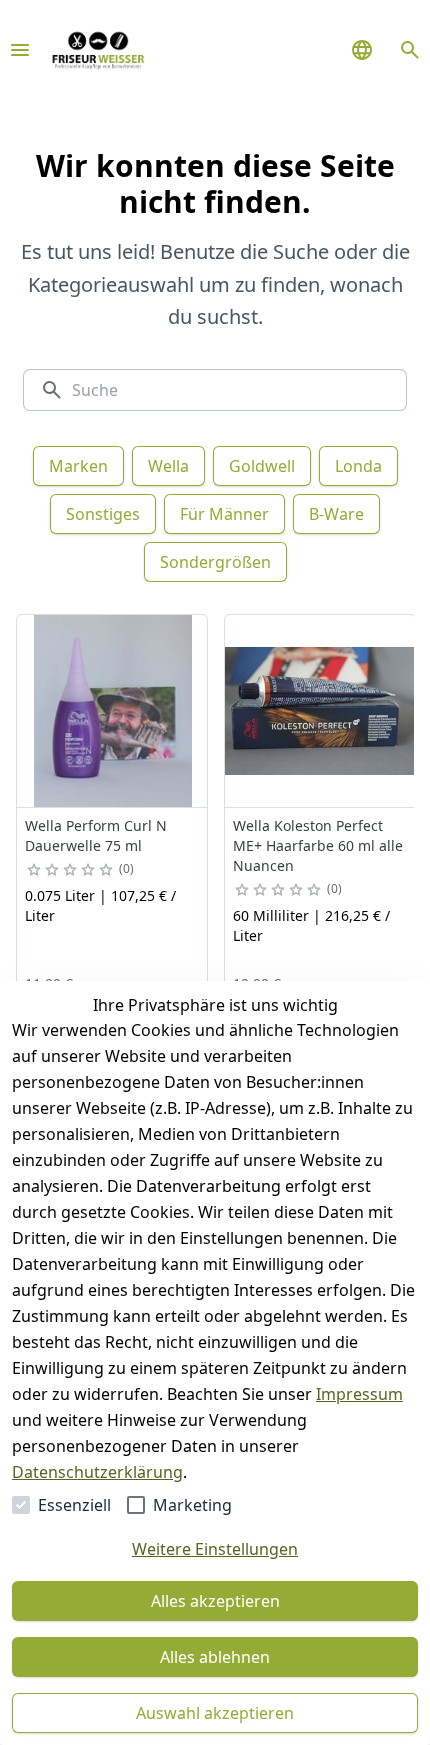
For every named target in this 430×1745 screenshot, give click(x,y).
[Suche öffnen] (410, 50)
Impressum (359, 1394)
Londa (358, 466)
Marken (78, 466)
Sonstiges (103, 514)
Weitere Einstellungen (215, 1549)
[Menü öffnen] (20, 50)
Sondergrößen (215, 562)
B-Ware (336, 514)
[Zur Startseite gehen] (98, 50)
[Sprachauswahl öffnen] (362, 50)
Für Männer (224, 514)
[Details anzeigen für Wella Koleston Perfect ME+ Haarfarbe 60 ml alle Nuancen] (321, 711)
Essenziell (74, 1505)
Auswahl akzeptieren (215, 1713)
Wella (168, 466)
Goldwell (262, 466)
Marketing (192, 1505)
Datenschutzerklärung (97, 1472)
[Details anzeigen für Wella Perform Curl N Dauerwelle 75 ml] (113, 711)
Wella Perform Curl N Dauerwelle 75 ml (96, 835)
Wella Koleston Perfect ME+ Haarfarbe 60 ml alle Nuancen (318, 845)
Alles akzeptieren (215, 1601)
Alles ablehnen (215, 1657)
